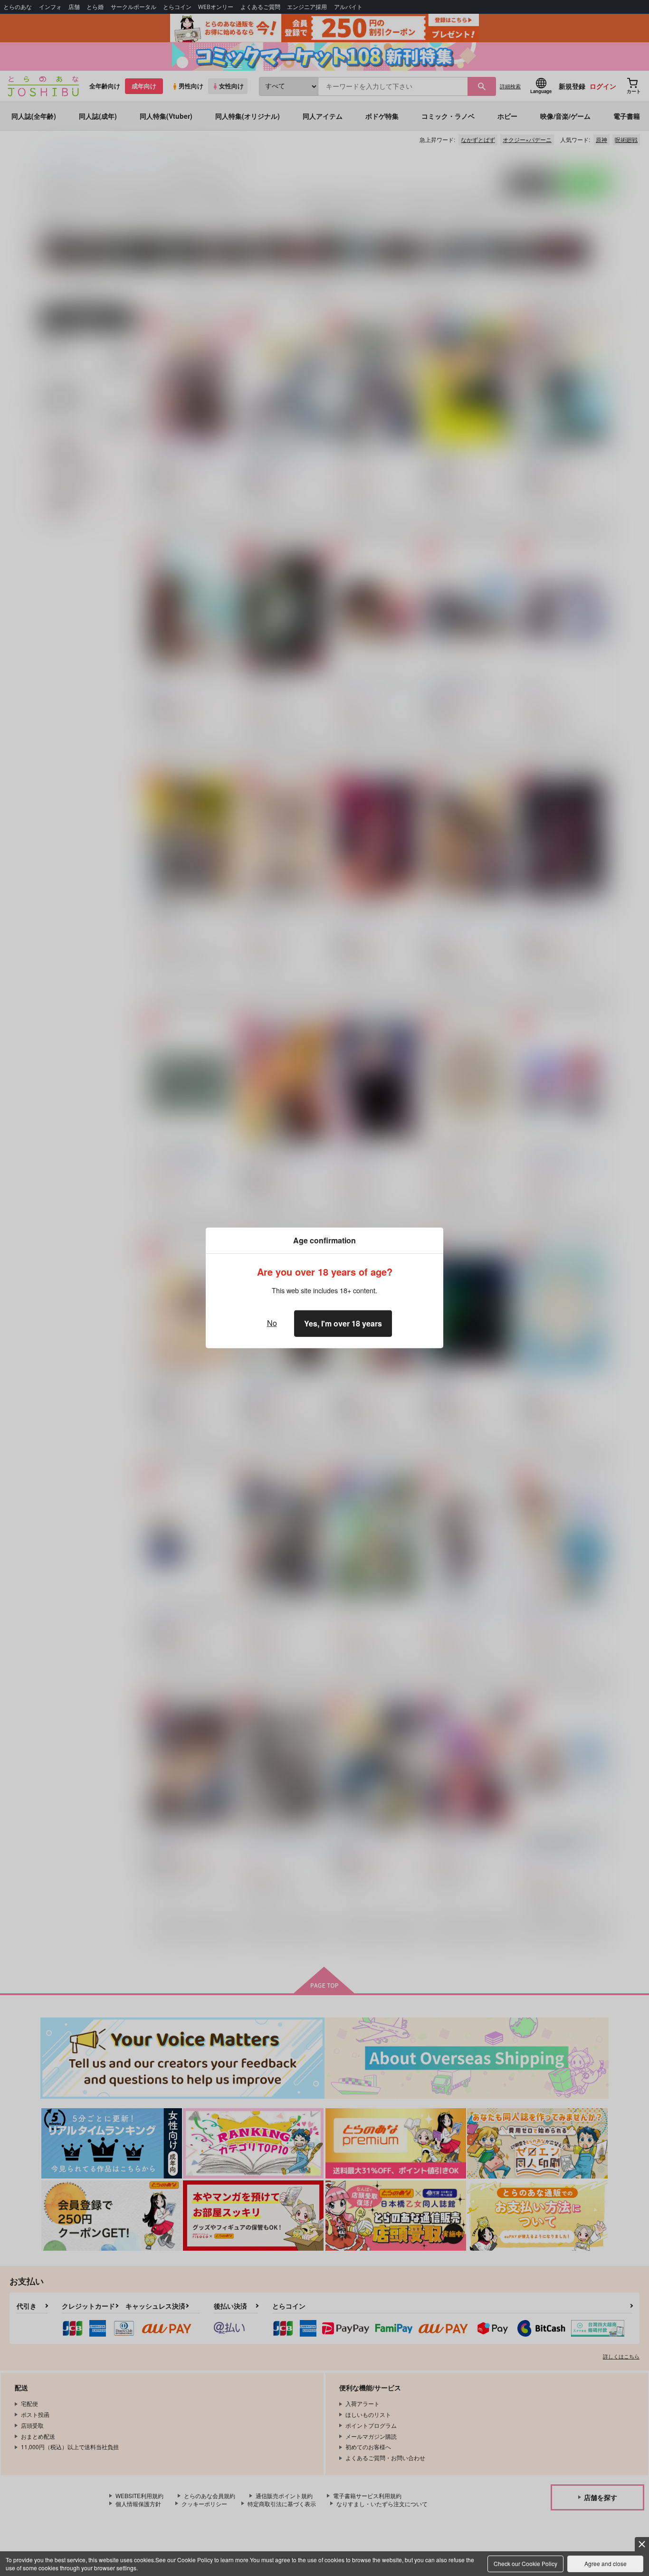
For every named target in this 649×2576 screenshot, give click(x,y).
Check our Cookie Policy (525, 2563)
